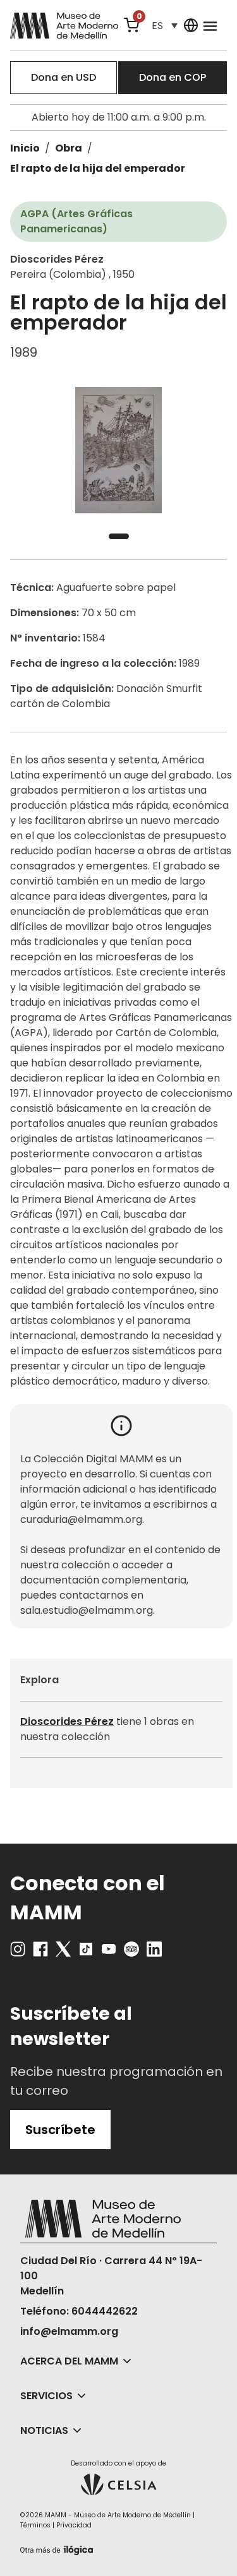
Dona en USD (64, 77)
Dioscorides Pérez (67, 1721)
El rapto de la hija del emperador (98, 168)
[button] (164, 26)
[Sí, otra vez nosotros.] (58, 2548)
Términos (35, 2525)
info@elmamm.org (69, 2331)
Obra (69, 148)
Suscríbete (60, 2130)
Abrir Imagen (118, 450)
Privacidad (74, 2525)
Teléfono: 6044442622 (79, 2311)
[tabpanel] (118, 450)
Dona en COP (173, 77)
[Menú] (210, 25)
